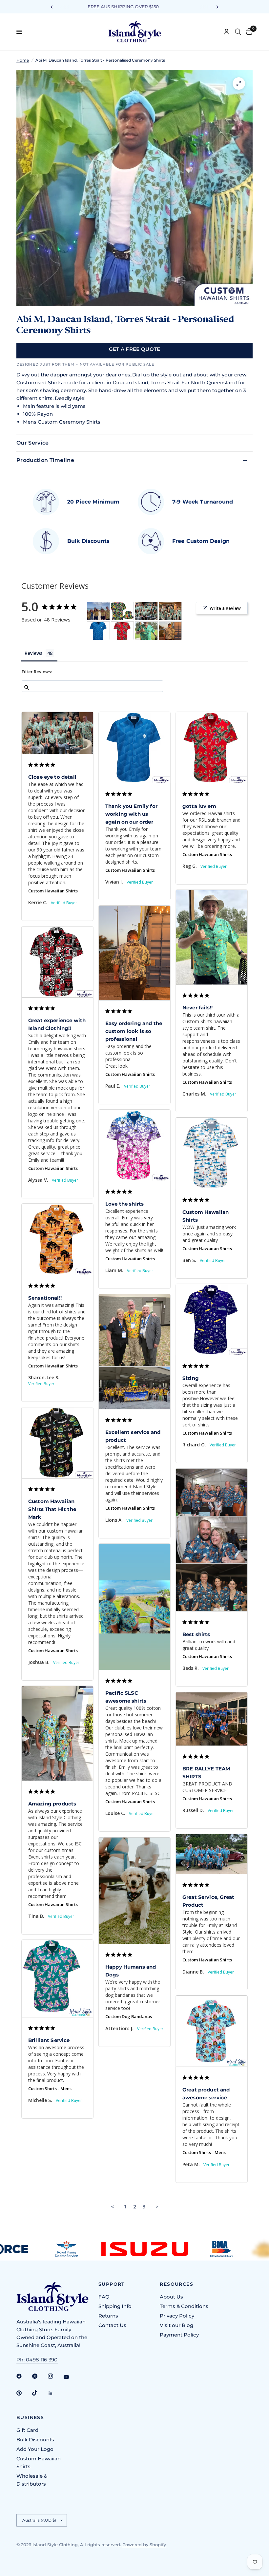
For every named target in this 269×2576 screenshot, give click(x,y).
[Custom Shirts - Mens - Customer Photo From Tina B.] (98, 611)
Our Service (33, 443)
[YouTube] (71, 2377)
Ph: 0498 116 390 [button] (37, 2360)
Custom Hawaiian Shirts (53, 891)
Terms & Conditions (184, 2306)
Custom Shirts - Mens (50, 2089)
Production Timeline (45, 460)
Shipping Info (115, 2306)
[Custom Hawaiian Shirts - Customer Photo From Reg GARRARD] (122, 631)
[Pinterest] (24, 2393)
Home (23, 60)
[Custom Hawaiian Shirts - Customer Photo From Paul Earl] (170, 631)
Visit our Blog (176, 2325)
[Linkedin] (55, 2393)
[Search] (238, 32)
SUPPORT (112, 2284)
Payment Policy (179, 2335)
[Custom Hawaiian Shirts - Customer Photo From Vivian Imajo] (98, 631)
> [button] (157, 2206)
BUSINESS (30, 2417)
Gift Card (27, 2430)
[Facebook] (24, 2376)
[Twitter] (39, 2376)
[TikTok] (39, 2393)
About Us (171, 2297)
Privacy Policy (177, 2316)
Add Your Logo (35, 2449)
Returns (108, 2316)
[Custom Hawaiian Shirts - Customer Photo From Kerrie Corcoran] (146, 611)
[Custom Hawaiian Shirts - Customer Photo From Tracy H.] (122, 611)
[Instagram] (55, 2376)
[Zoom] (239, 84)
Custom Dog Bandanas (129, 2016)
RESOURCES (176, 2284)
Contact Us (112, 2325)
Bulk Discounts (35, 2440)
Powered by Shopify (144, 2545)
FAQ (104, 2297)
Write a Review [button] (225, 608)
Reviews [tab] (33, 653)
